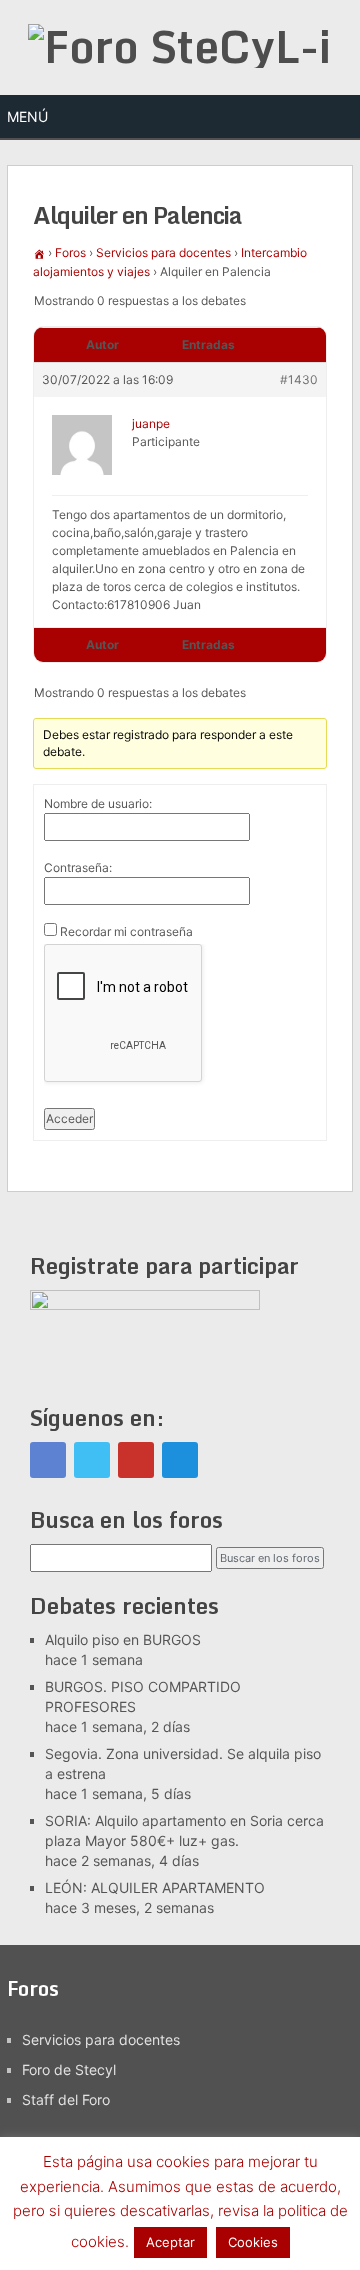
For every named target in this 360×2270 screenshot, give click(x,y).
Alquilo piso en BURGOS (123, 1639)
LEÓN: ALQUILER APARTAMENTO (155, 1887)
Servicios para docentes (163, 252)
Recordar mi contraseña (126, 931)
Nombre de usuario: (98, 803)
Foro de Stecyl (69, 2069)
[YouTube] (136, 1460)
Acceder (69, 1118)
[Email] (180, 1460)
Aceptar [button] (170, 2242)
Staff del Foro (66, 2099)
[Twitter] (92, 1460)
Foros (70, 252)
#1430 (299, 379)
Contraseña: (78, 867)
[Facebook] (48, 1460)
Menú (27, 116)
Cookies (253, 2242)
